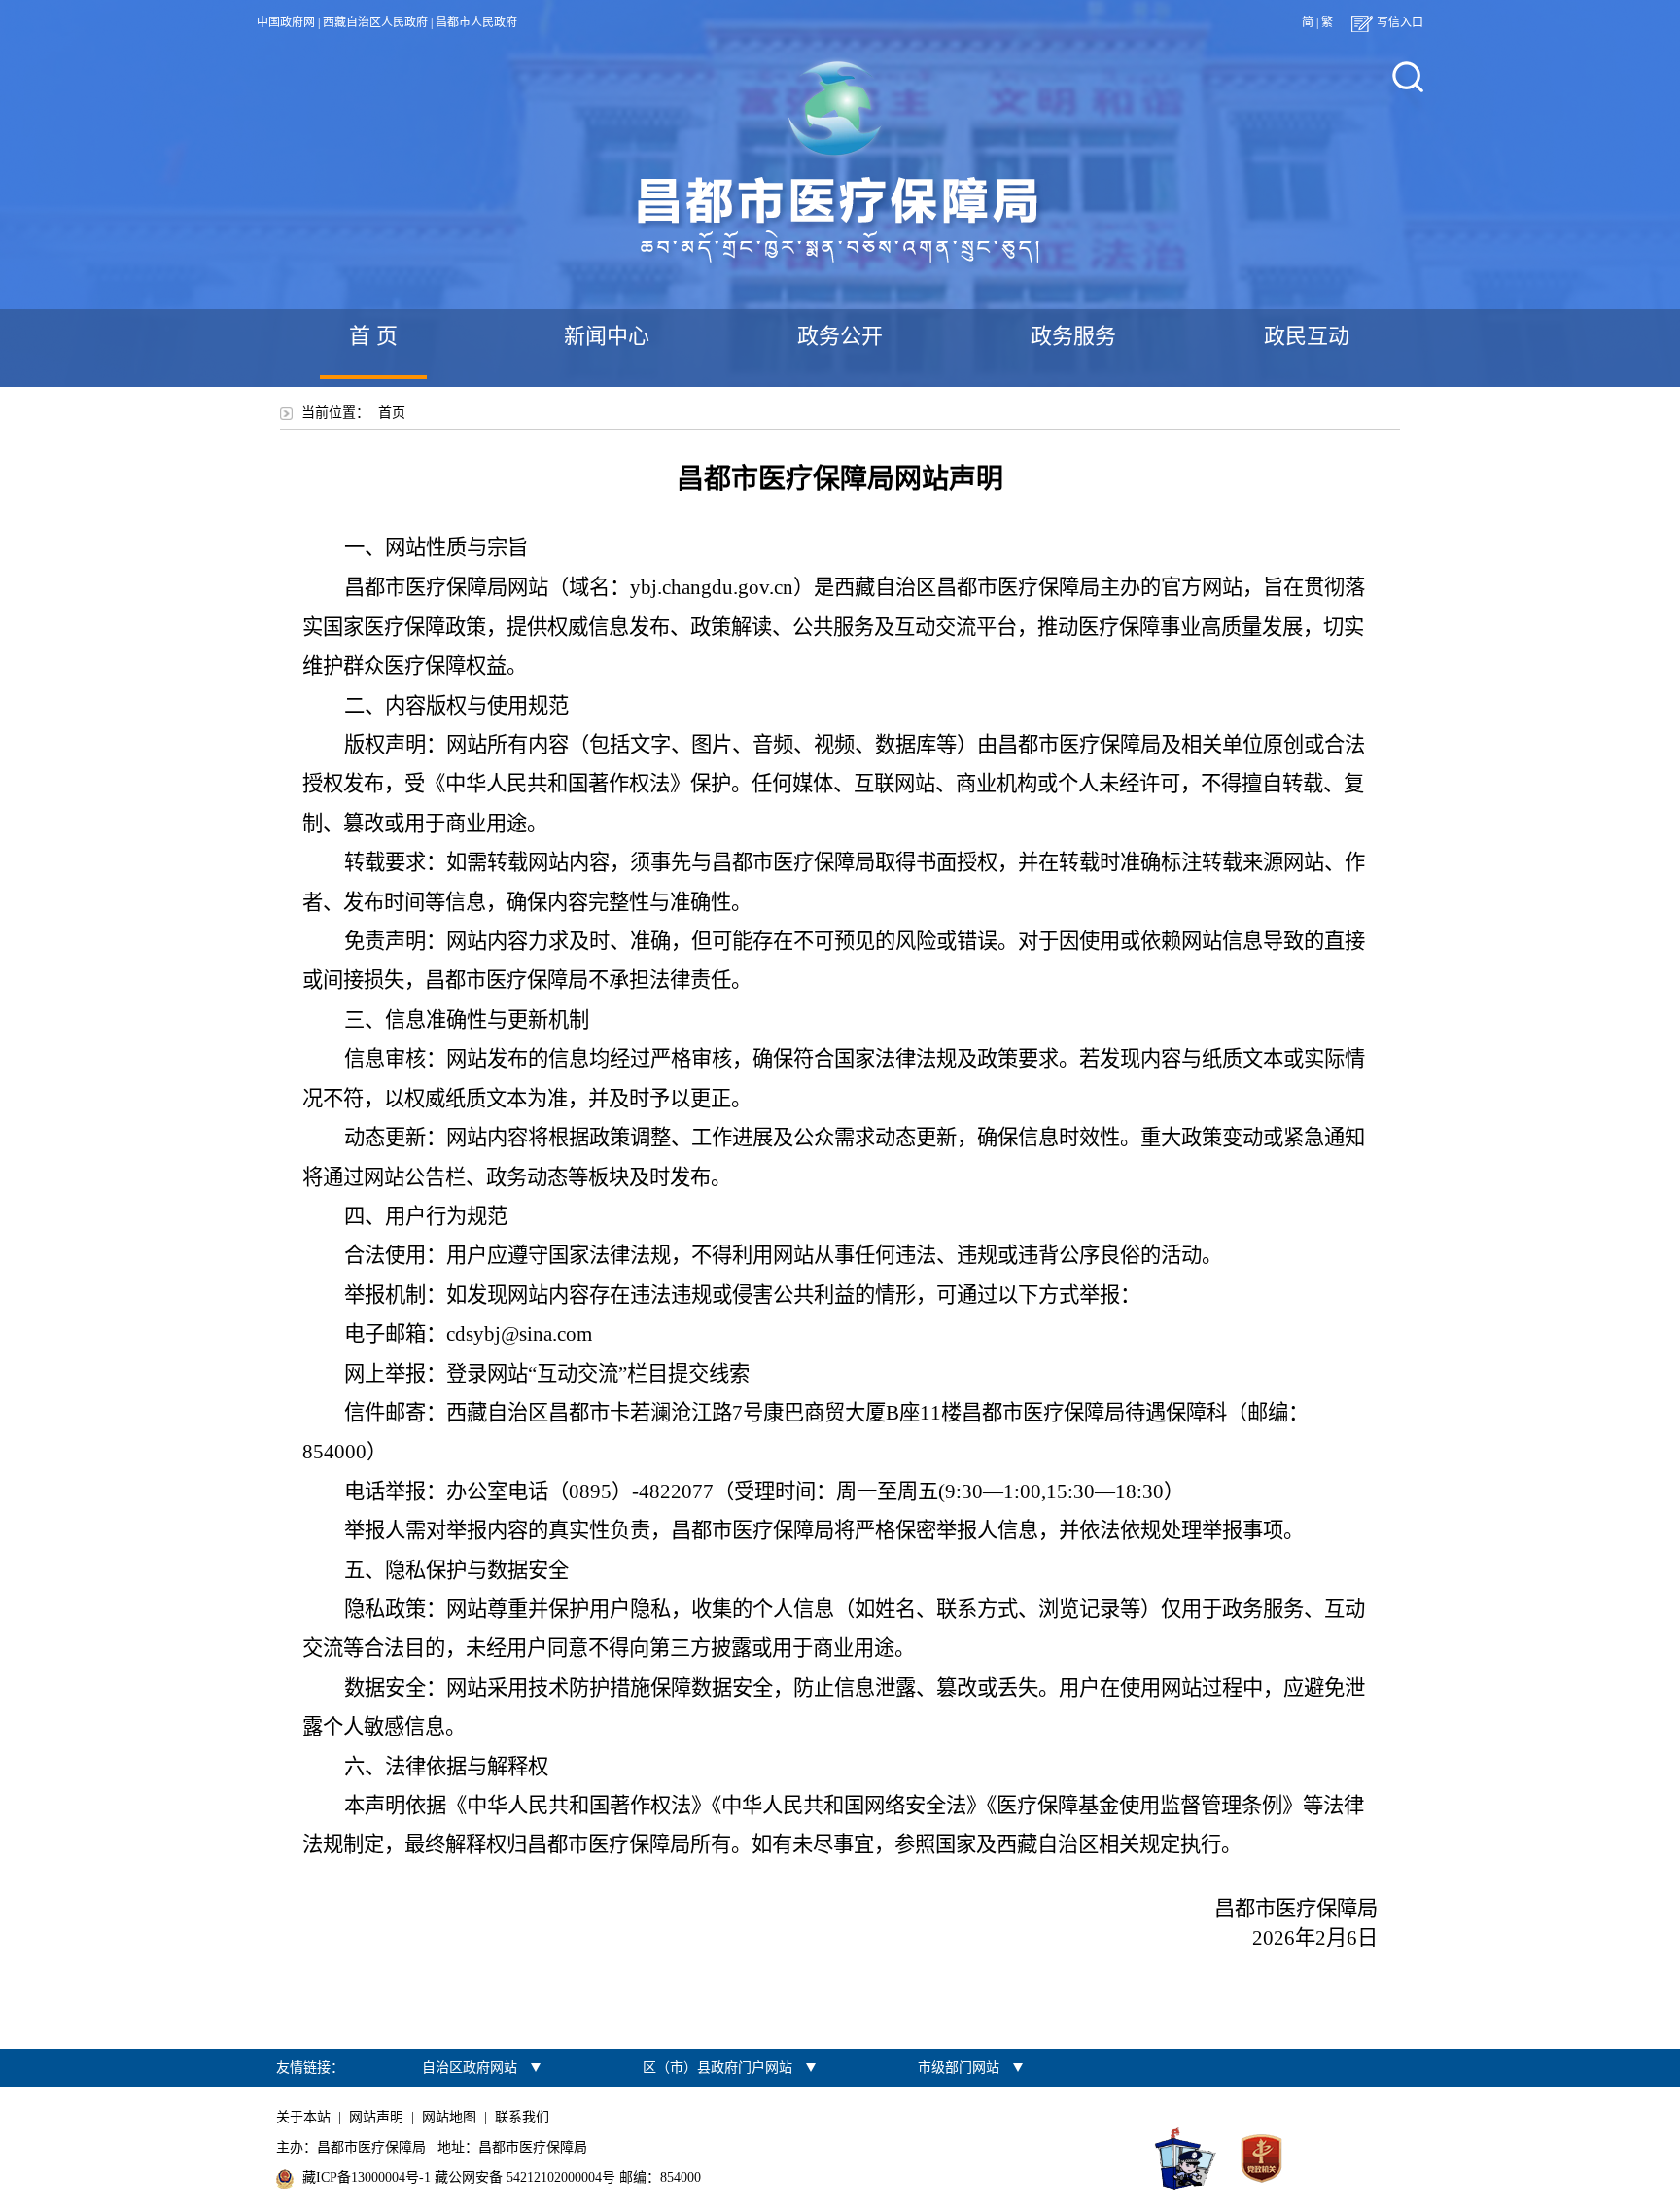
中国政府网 (286, 22)
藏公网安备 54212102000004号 (525, 2177)
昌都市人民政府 (476, 22)
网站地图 (449, 2117)
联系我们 (522, 2117)
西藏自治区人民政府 (375, 22)
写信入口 (1400, 22)
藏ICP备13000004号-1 (367, 2177)
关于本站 (303, 2117)
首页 (392, 413)
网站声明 (376, 2117)
